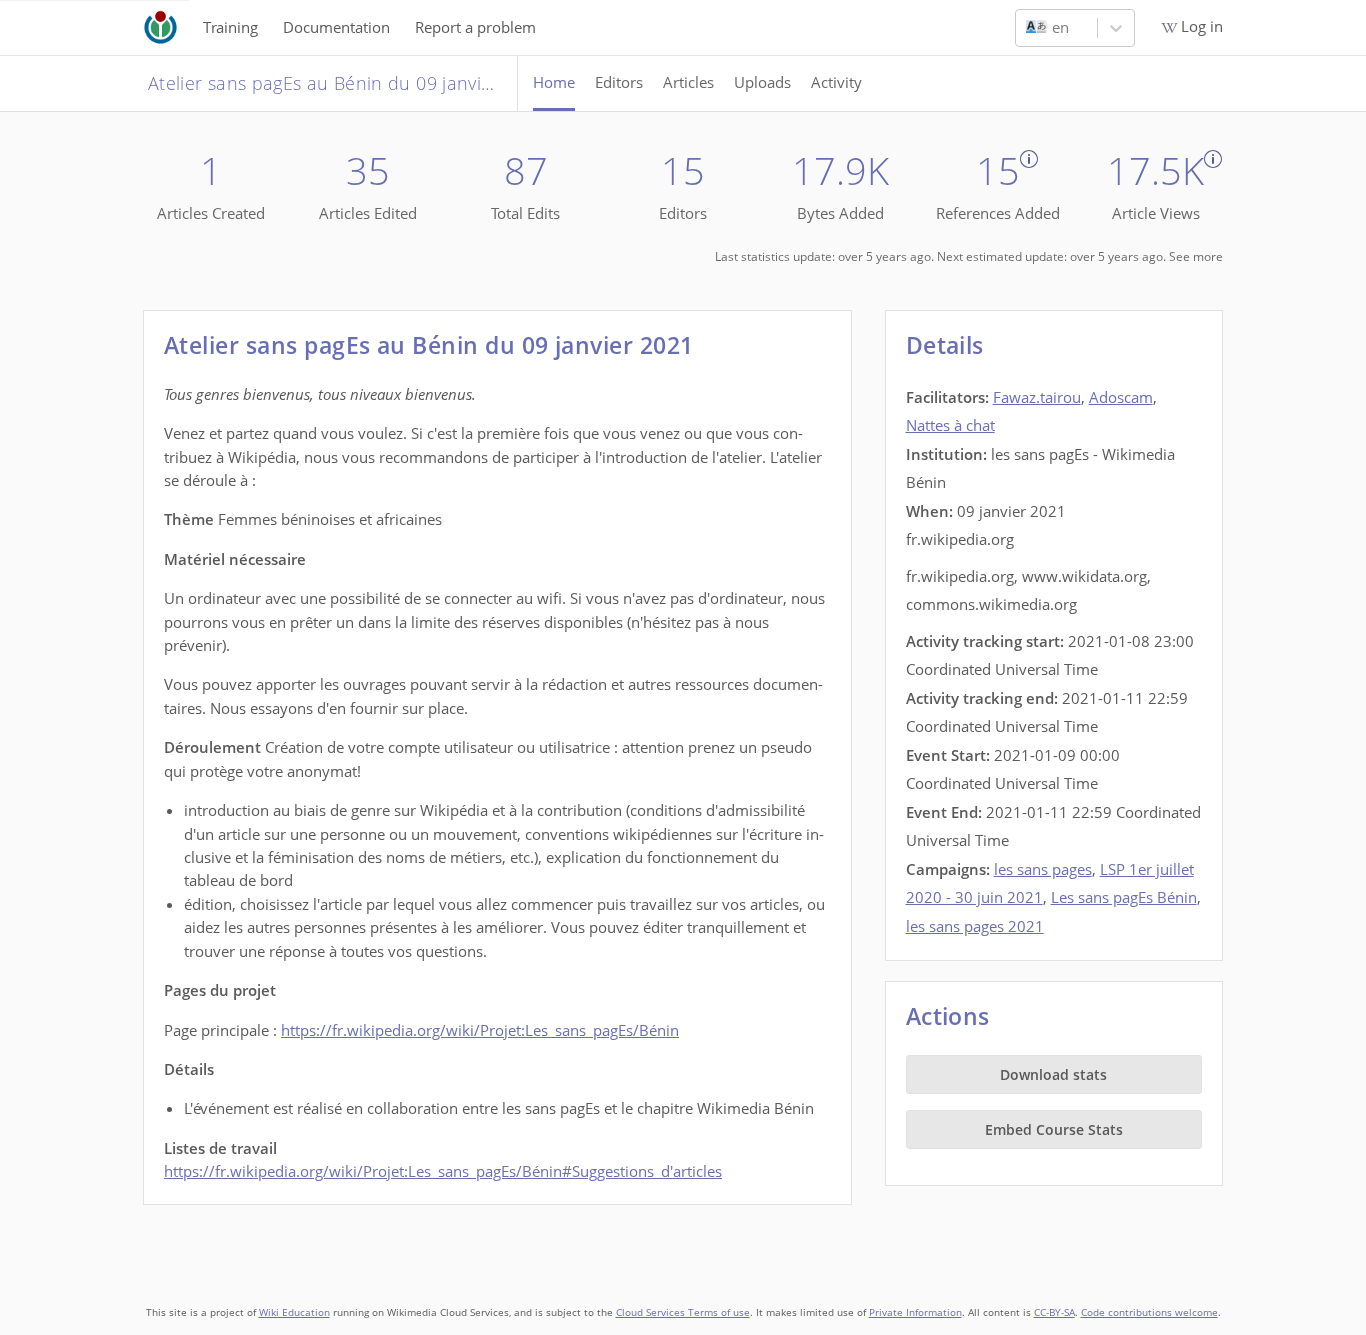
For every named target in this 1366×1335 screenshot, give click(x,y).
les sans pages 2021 (975, 926)
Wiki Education (294, 1312)
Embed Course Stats (1054, 1129)
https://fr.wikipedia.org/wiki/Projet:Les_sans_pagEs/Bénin (480, 1030)
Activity (836, 82)
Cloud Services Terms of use (683, 1312)
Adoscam (1121, 397)
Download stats (1053, 1074)
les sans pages (1043, 869)
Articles (688, 82)
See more (1196, 256)
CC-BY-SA (1054, 1312)
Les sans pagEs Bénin (1124, 897)
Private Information (915, 1312)
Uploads (762, 82)
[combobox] (1028, 28)
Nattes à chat (950, 425)
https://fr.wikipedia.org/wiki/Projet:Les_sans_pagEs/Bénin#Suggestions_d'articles (443, 1171)
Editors (619, 82)
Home (554, 82)
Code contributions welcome (1149, 1312)
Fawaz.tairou (1037, 397)
